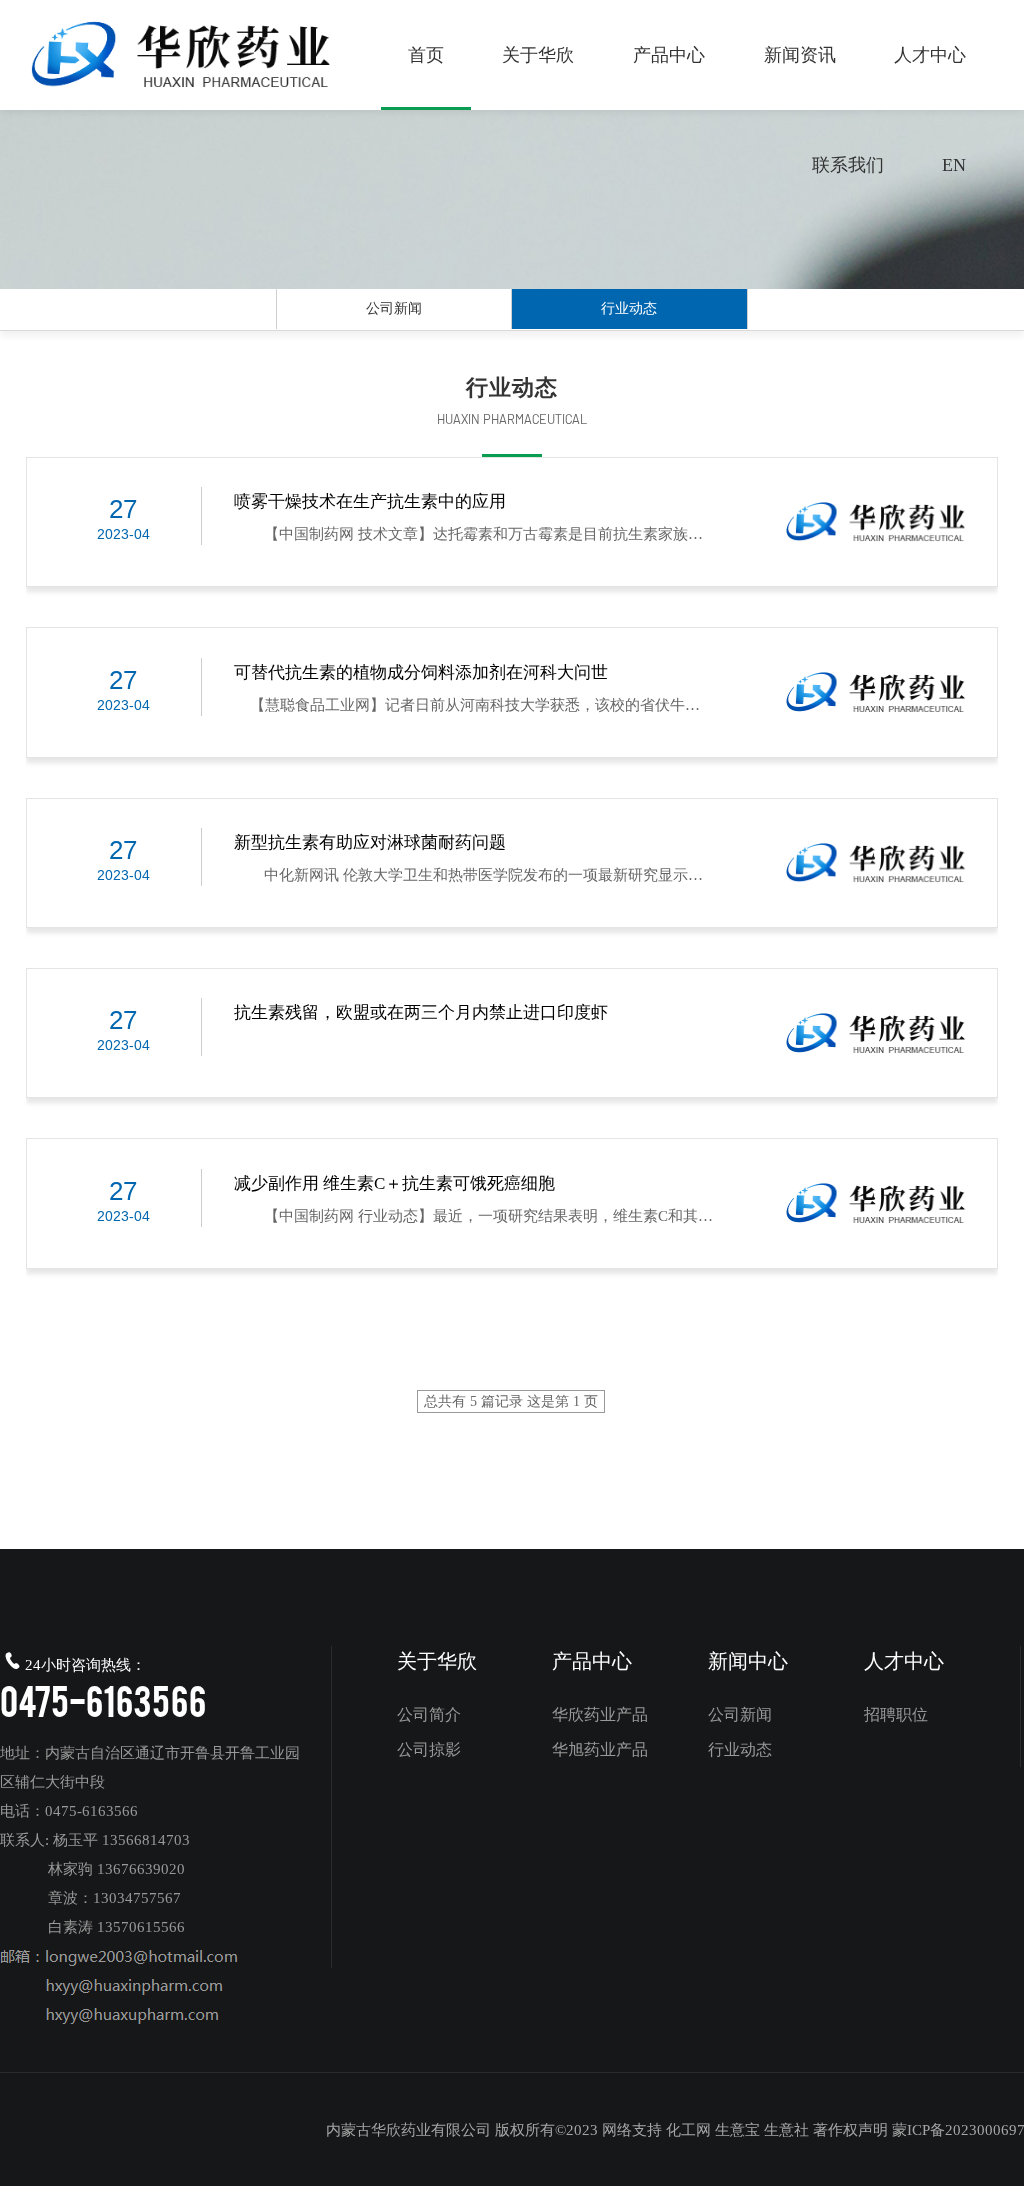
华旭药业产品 (600, 1749)
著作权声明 (850, 2130)
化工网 (688, 2130)
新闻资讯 (800, 55)
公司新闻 (394, 308)
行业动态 (629, 308)
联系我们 (848, 165)
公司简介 (429, 1714)
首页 (426, 55)
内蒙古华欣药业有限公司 (408, 2130)
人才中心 (930, 55)
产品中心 (669, 55)
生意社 (786, 2130)
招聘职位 (896, 1714)
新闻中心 (748, 1661)
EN (954, 165)
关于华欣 (538, 55)
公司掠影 (429, 1749)
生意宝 (737, 2130)
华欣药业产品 (600, 1714)
